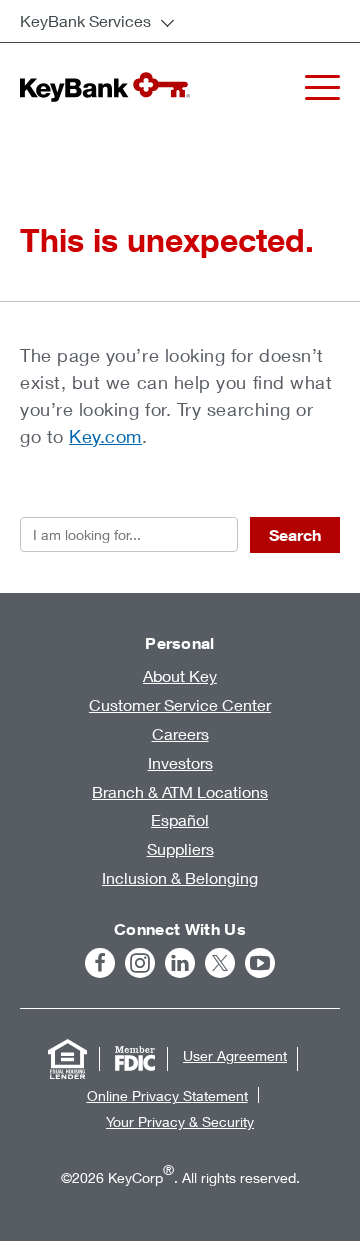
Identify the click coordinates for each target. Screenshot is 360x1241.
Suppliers (180, 848)
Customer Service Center (180, 704)
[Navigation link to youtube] (260, 963)
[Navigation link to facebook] (100, 963)
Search (295, 535)
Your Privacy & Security (180, 1121)
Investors (180, 762)
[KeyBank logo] (105, 87)
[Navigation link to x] (220, 963)
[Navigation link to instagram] (140, 963)
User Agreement (235, 1055)
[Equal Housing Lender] (67, 1059)
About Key (180, 675)
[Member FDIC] (135, 1059)
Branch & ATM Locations (180, 791)
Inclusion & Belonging (180, 877)
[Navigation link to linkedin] (180, 963)
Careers (180, 733)
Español (180, 819)
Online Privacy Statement (167, 1095)
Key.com (105, 436)
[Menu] (322, 87)
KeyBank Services (85, 20)
